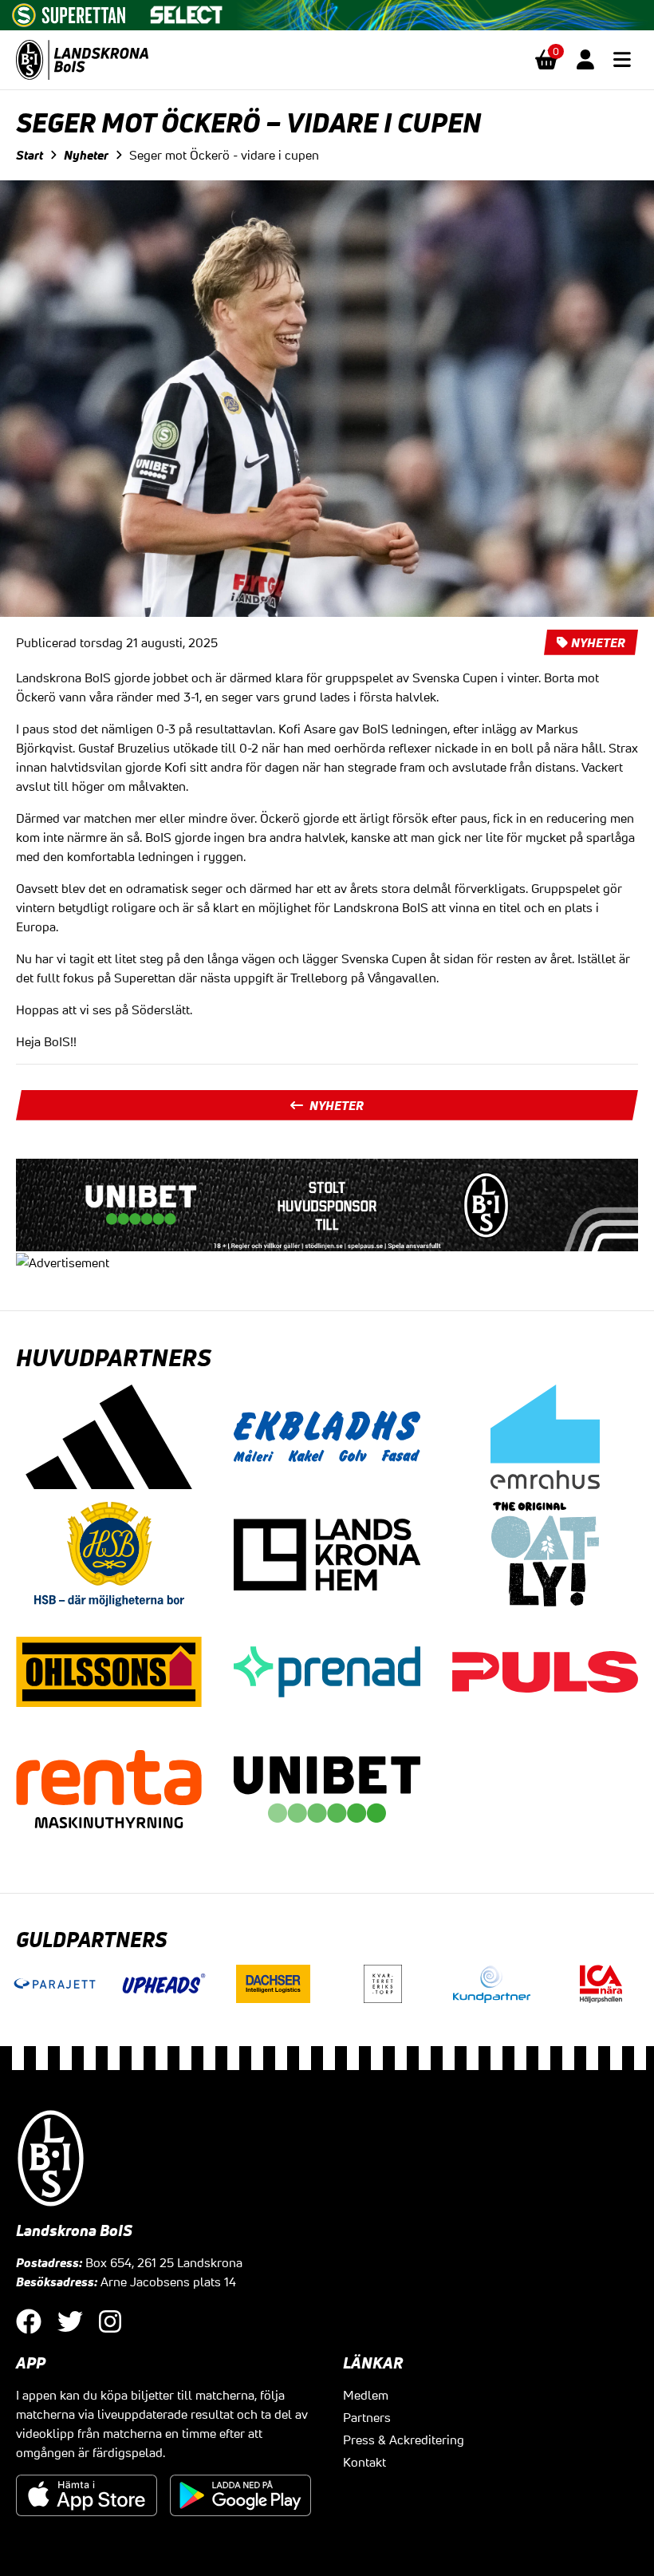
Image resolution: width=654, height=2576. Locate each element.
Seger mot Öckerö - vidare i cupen (224, 155)
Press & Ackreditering (404, 2440)
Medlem (366, 2395)
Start (30, 155)
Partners (367, 2417)
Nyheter (86, 155)
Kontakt (364, 2462)
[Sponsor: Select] (187, 11)
